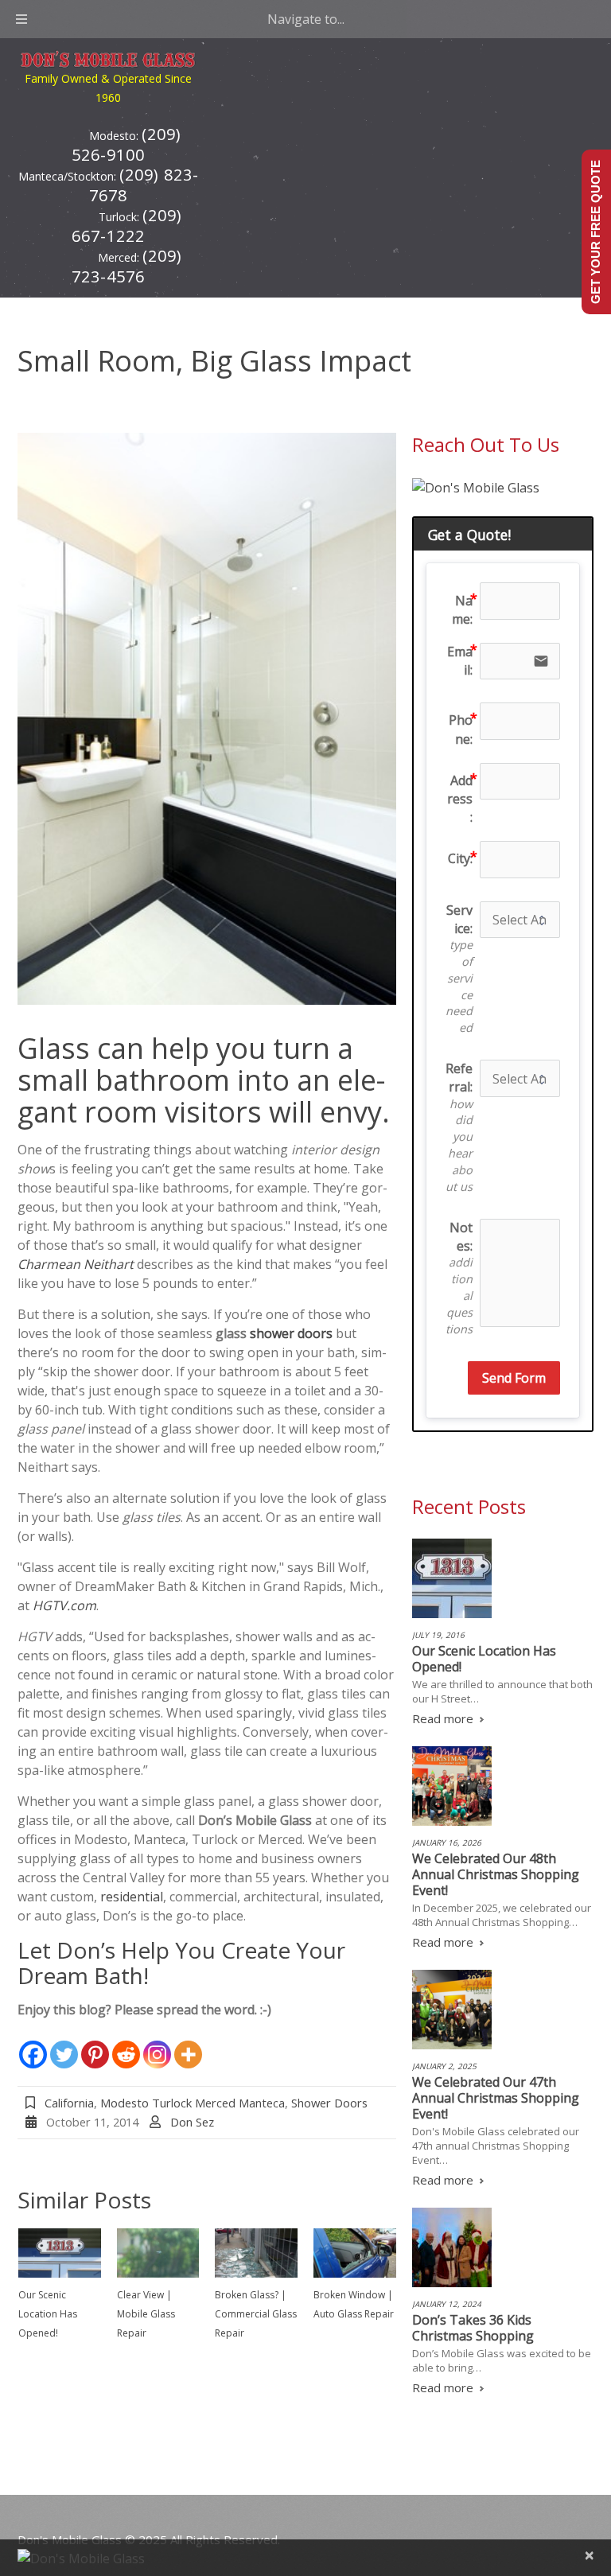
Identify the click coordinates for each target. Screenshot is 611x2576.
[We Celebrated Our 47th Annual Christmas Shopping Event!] (452, 2010)
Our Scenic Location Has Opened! (48, 2314)
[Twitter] (64, 2045)
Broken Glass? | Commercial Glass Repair (256, 2314)
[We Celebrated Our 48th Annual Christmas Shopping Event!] (452, 1786)
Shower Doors (329, 2103)
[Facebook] (33, 2045)
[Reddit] (126, 2045)
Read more (443, 1718)
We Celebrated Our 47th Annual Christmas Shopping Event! (496, 2098)
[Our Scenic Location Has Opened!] (60, 2253)
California (69, 2103)
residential (132, 1897)
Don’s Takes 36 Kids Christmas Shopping (473, 2328)
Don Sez (192, 2122)
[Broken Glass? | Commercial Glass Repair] (256, 2253)
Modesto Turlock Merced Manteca (193, 2103)
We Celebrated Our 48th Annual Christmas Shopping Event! (496, 1874)
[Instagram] (157, 2045)
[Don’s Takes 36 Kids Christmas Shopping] (452, 2247)
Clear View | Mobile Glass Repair (146, 2314)
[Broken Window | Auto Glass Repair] (355, 2253)
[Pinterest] (95, 2045)
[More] (188, 2045)
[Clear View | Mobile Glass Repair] (158, 2253)
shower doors (291, 1333)
